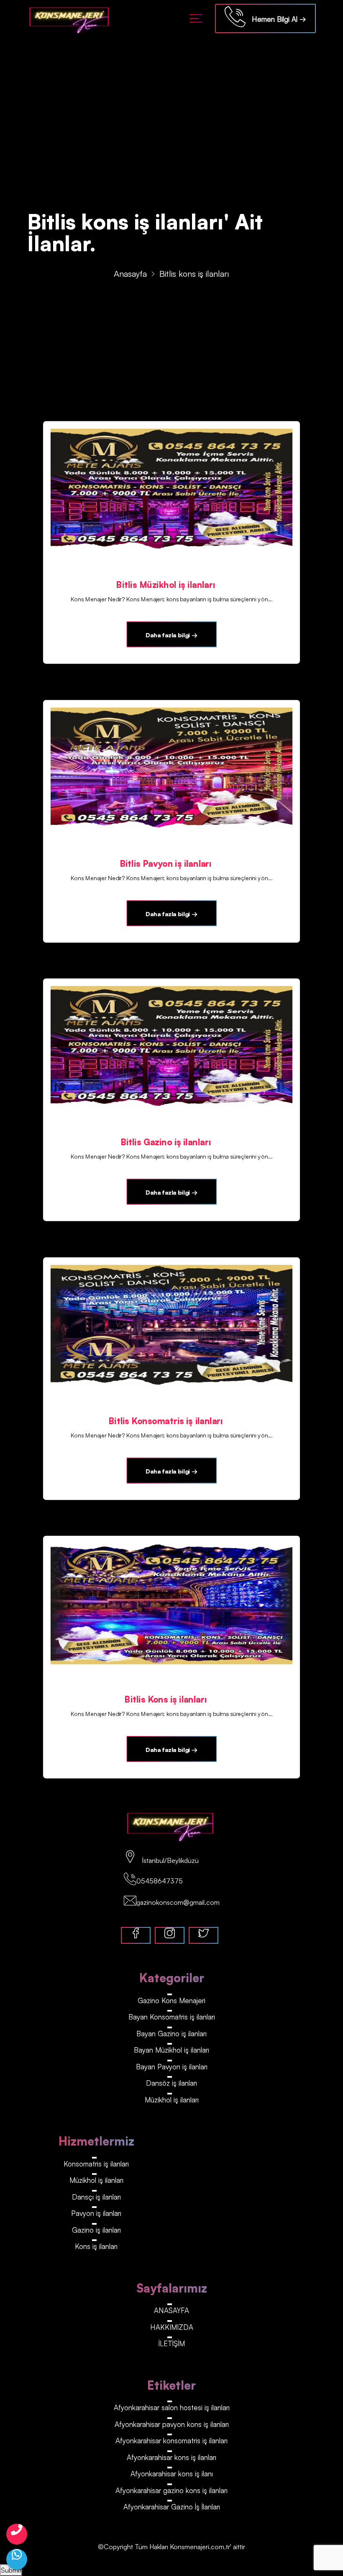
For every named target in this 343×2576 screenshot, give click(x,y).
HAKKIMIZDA (172, 2327)
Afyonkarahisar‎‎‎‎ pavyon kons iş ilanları (172, 2424)
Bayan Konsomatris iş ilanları (172, 2017)
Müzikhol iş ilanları (172, 2100)
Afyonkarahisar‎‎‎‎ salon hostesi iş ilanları (172, 2407)
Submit (11, 2570)
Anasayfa (130, 274)
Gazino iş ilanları (96, 2230)
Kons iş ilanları (96, 2246)
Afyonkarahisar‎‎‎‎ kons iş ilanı (172, 2474)
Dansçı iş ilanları (96, 2197)
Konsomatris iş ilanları (96, 2164)
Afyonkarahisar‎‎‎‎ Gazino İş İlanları (172, 2507)
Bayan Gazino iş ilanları (171, 2034)
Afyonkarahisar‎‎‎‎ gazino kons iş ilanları (171, 2490)
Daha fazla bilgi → (171, 635)
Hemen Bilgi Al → (276, 19)
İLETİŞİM (172, 2343)
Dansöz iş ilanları (171, 2083)
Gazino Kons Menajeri (171, 2000)
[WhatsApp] (17, 2559)
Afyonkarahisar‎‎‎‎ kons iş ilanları (171, 2457)
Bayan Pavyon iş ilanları (172, 2067)
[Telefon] (17, 2534)
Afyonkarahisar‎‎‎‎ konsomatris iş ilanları (171, 2441)
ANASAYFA (171, 2310)
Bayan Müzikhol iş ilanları (171, 2050)
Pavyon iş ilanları (96, 2213)
